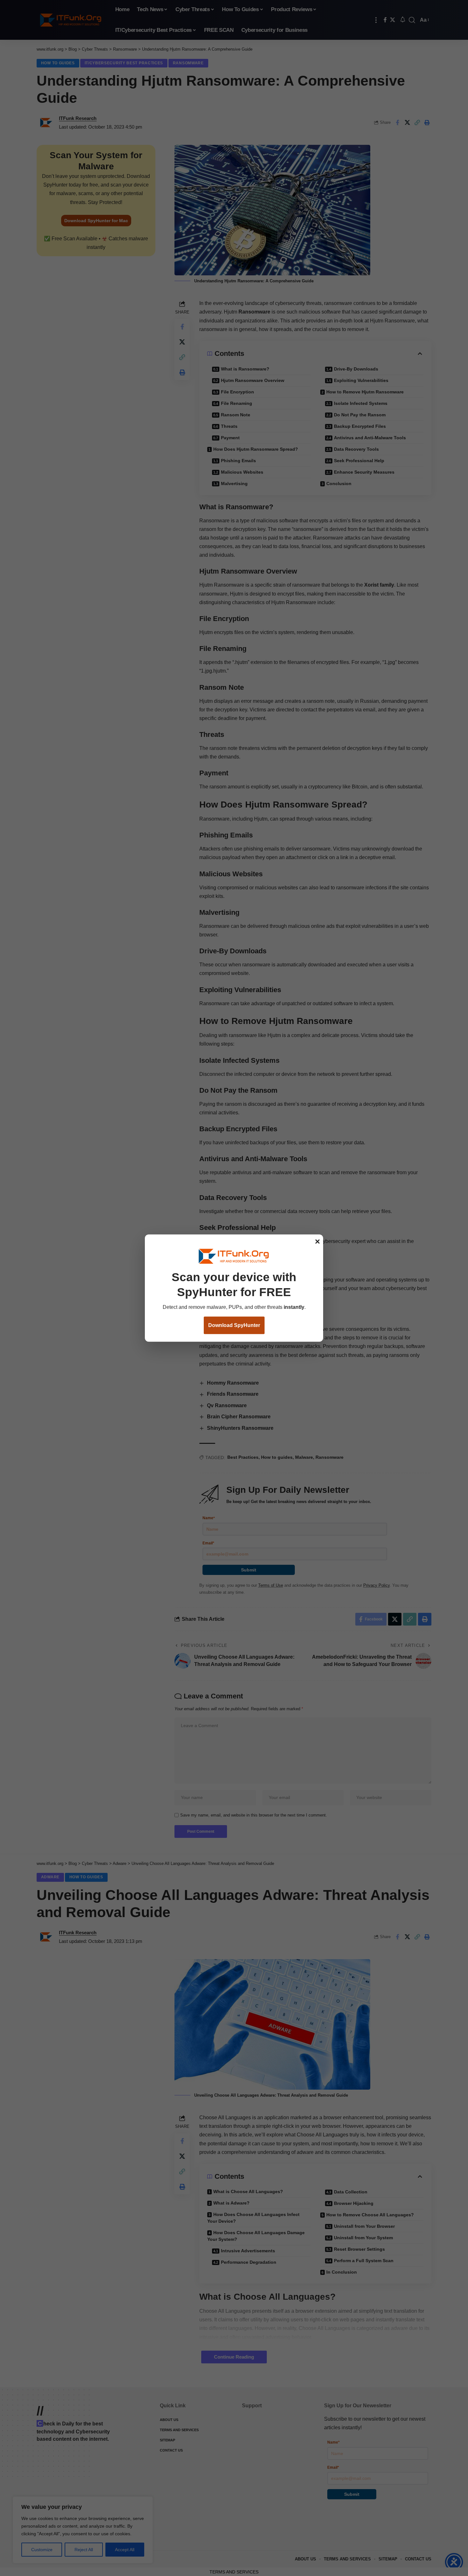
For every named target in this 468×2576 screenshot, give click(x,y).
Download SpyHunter (234, 1325)
